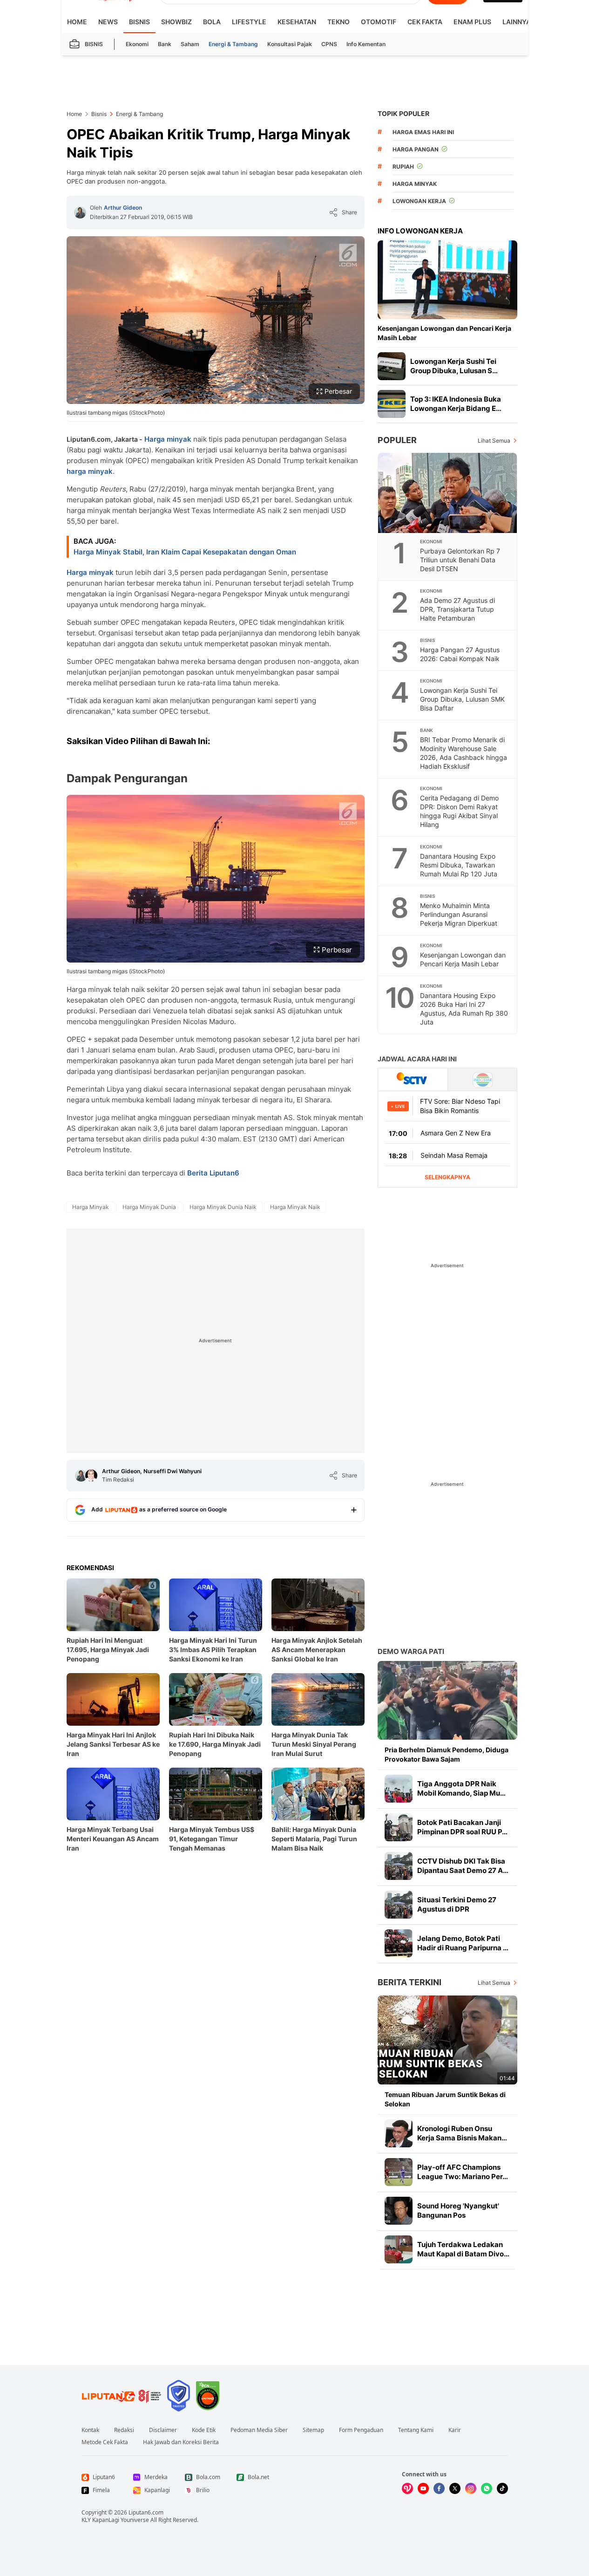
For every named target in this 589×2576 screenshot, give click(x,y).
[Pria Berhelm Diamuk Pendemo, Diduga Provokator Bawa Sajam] (447, 1700)
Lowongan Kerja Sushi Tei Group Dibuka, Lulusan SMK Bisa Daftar (462, 699)
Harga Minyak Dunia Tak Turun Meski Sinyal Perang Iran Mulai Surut (314, 1744)
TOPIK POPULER (403, 113)
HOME (77, 22)
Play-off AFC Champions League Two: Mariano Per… (463, 2172)
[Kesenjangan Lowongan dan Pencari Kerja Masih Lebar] (447, 280)
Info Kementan (366, 44)
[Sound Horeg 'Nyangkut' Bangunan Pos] (399, 2211)
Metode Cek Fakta (105, 2442)
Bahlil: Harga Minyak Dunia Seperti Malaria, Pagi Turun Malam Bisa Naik (314, 1839)
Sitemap (313, 2430)
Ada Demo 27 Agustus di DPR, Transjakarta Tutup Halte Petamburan (457, 609)
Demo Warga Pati (411, 1651)
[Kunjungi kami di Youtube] (423, 2488)
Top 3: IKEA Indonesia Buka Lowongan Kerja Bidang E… (456, 404)
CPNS (329, 44)
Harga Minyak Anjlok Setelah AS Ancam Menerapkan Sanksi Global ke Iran (317, 1650)
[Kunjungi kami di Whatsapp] (487, 2488)
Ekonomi (137, 44)
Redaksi (124, 2430)
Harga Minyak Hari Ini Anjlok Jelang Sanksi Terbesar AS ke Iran (113, 1744)
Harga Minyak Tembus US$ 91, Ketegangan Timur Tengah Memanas (212, 1839)
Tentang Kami (416, 2430)
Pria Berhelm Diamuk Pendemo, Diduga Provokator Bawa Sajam (447, 1754)
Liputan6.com (146, 2512)
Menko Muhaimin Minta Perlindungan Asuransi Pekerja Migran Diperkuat (459, 914)
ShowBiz (176, 22)
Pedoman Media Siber (259, 2430)
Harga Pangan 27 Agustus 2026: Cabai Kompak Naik (460, 654)
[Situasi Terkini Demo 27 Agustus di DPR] (399, 1905)
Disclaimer (163, 2430)
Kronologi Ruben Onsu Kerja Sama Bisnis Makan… (462, 2133)
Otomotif (379, 22)
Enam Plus (472, 22)
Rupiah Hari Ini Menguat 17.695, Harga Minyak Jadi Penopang (108, 1650)
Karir (455, 2430)
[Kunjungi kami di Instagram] (471, 2488)
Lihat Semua (494, 441)
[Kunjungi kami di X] (455, 2488)
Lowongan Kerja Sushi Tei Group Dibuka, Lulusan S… (454, 366)
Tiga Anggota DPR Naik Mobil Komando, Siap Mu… (461, 1788)
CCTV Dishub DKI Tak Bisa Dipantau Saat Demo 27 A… (463, 1866)
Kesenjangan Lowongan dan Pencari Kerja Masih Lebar (444, 333)
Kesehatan (297, 22)
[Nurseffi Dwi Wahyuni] (91, 1476)
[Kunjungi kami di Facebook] (439, 2488)
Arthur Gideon (123, 208)
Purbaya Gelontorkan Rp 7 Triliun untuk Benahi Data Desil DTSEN (460, 560)
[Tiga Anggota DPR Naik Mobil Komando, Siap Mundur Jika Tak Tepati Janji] (399, 1789)
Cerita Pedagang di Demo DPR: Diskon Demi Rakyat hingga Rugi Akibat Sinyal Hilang (459, 811)
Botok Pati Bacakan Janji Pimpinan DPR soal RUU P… (462, 1827)
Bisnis (139, 22)
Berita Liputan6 (213, 1173)
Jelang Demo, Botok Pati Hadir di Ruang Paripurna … (463, 1943)
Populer (397, 440)
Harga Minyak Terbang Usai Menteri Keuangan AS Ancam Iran (113, 1839)
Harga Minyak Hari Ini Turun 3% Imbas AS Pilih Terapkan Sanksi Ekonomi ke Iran (213, 1650)
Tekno (339, 22)
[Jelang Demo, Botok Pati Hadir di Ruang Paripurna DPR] (399, 1943)
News (108, 22)
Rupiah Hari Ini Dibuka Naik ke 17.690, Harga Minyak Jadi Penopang (215, 1744)
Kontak (90, 2430)
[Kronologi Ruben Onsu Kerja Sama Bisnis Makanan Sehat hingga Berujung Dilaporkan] (399, 2133)
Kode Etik (204, 2430)
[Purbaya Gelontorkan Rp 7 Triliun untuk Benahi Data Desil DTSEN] (448, 493)
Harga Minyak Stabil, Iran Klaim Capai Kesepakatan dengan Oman (185, 552)
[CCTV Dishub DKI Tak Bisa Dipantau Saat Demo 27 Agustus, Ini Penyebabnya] (399, 1866)
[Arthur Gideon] (80, 212)
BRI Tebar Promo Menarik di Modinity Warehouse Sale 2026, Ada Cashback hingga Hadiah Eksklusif (464, 753)
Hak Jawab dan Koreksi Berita (181, 2442)
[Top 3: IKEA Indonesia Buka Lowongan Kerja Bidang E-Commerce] (392, 404)
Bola (212, 22)
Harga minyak (168, 439)
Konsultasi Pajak (290, 44)
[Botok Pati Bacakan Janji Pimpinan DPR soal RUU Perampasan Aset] (399, 1827)
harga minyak (90, 471)
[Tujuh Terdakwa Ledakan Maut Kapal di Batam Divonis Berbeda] (399, 2249)
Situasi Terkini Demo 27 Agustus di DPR (457, 1904)
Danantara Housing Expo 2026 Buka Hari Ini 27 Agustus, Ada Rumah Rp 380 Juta (464, 1009)
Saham (190, 44)
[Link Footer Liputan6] (122, 2396)
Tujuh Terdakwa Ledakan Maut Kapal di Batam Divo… (463, 2249)
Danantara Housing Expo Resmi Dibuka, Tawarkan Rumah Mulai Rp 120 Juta (459, 865)
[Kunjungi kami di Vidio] (407, 2488)
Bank (165, 44)
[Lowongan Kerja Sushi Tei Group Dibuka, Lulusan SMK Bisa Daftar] (392, 366)
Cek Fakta (425, 22)
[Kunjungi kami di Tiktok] (502, 2488)
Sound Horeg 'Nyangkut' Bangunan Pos (458, 2210)
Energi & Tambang (233, 44)
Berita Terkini (410, 1982)
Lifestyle (249, 22)
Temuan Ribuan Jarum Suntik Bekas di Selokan (445, 2099)
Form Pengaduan (361, 2430)
